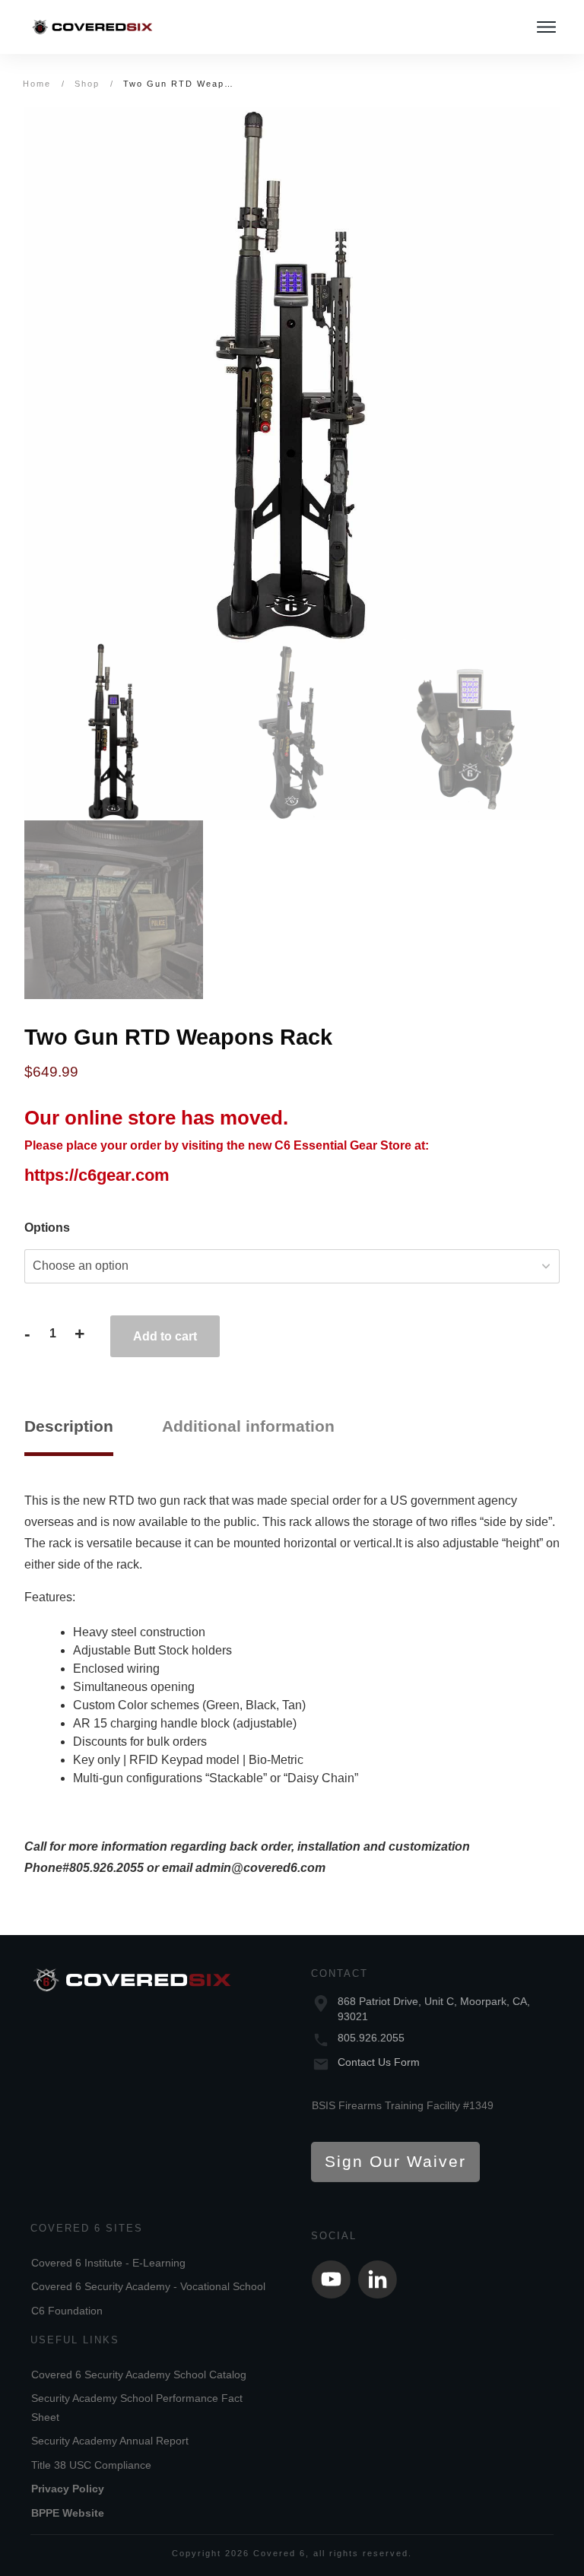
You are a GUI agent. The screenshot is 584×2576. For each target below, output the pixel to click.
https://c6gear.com (97, 1175)
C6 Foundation (67, 2311)
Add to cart (165, 1336)
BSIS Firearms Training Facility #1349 (403, 2105)
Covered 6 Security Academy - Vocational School (148, 2286)
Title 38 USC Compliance (91, 2465)
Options (47, 1228)
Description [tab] (69, 1426)
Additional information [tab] (248, 1426)
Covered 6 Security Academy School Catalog (139, 2375)
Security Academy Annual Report (110, 2441)
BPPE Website (68, 2513)
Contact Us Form (379, 2062)
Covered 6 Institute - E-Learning (108, 2263)
